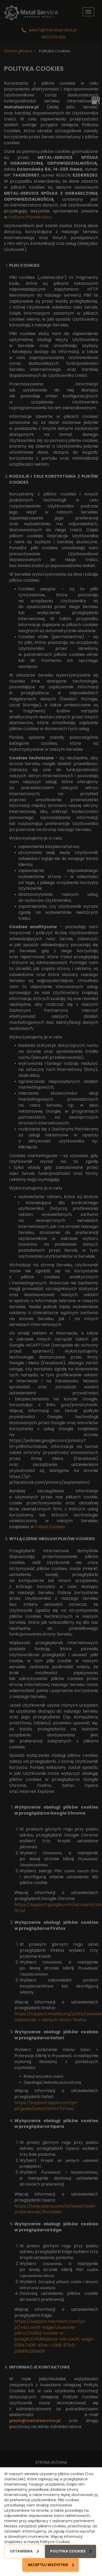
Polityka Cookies (68, 2551)
